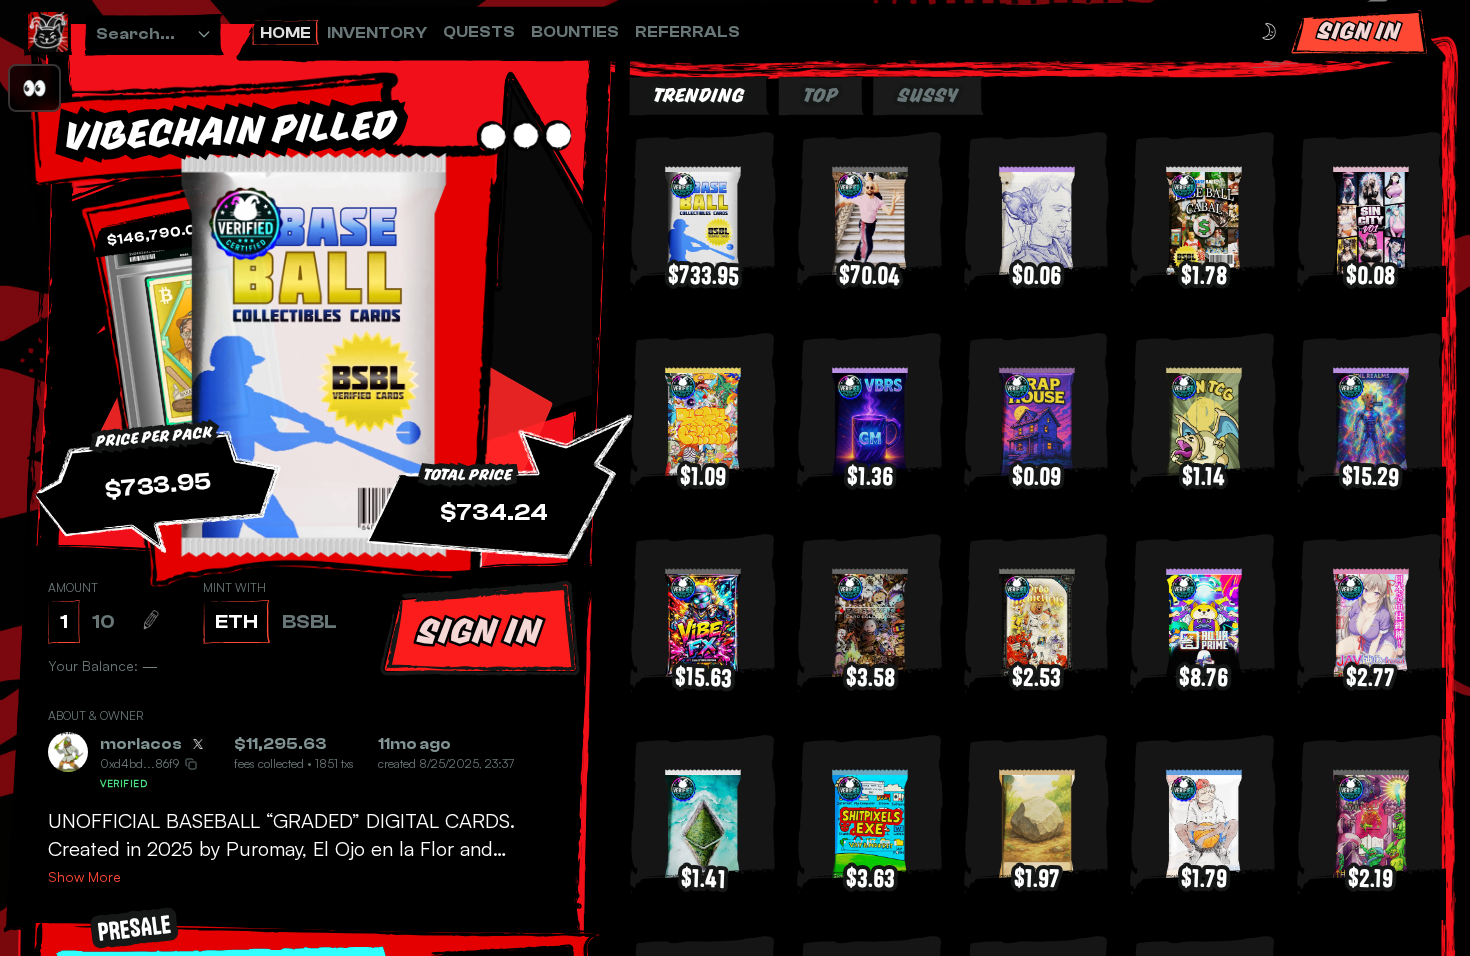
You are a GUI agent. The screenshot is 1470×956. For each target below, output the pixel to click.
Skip (791, 895)
